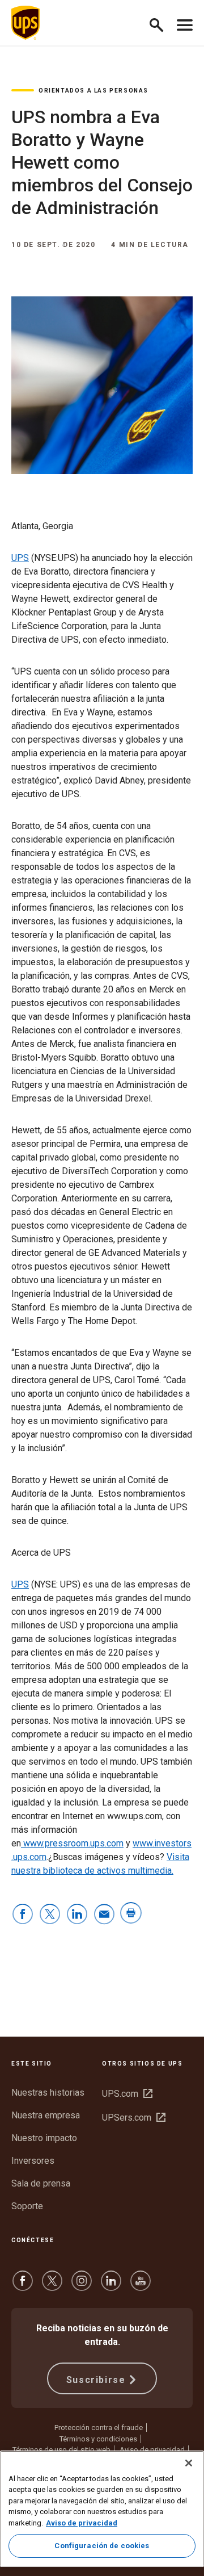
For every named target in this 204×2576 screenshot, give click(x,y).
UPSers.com (134, 2118)
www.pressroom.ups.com (72, 1843)
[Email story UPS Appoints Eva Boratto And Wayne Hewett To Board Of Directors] (104, 1915)
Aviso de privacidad (152, 2450)
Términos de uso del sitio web (61, 2450)
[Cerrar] (189, 2463)
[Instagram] (82, 2286)
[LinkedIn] (111, 2286)
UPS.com (127, 2094)
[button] (161, 23)
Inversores (33, 2161)
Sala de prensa (41, 2183)
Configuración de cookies (102, 2546)
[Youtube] (141, 2286)
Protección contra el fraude (99, 2428)
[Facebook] (23, 2286)
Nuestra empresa (46, 2115)
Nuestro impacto (44, 2138)
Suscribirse (96, 2380)
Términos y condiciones (98, 2439)
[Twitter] (52, 2286)
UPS (20, 558)
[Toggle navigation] (185, 23)
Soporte (27, 2206)
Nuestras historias (48, 2093)
